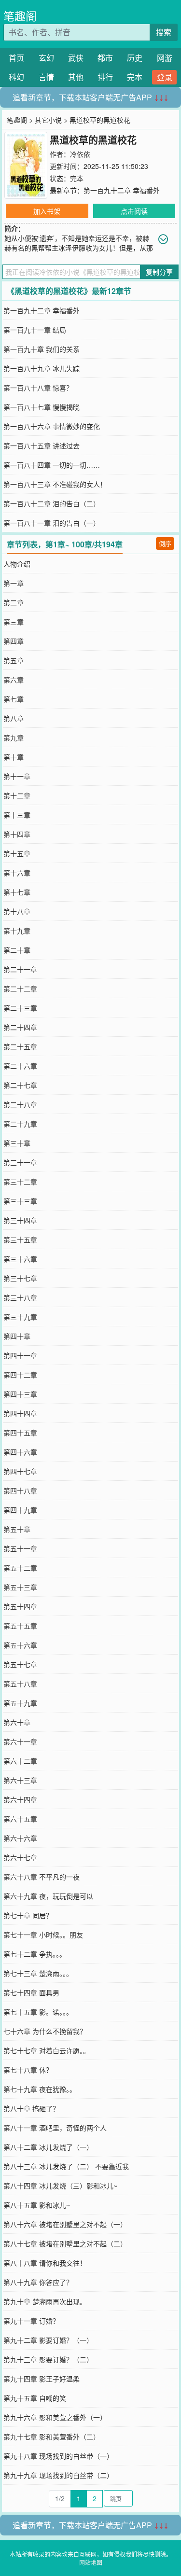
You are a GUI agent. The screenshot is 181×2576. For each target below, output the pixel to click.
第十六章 (17, 873)
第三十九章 (20, 1317)
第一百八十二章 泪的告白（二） (52, 503)
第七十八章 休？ (28, 2070)
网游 (165, 58)
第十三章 (17, 815)
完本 (135, 77)
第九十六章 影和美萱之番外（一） (55, 2417)
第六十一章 (20, 1741)
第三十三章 (20, 1201)
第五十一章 (20, 1548)
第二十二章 (20, 989)
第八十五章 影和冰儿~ (37, 2205)
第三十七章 (20, 1278)
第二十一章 (20, 969)
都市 (105, 58)
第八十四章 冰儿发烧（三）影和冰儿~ (60, 2186)
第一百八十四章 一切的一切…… (52, 465)
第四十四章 (20, 1413)
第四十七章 (20, 1471)
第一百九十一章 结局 (35, 330)
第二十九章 (20, 1124)
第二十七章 (20, 1085)
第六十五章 (20, 1819)
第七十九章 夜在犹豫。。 (40, 2089)
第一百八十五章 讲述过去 (42, 446)
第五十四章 (20, 1606)
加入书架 (47, 211)
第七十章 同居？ (28, 1915)
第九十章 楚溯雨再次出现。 (45, 2301)
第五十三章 (20, 1587)
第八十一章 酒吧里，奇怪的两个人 (55, 2128)
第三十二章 (20, 1182)
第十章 (14, 757)
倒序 (165, 543)
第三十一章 (20, 1162)
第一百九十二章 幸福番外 (122, 190)
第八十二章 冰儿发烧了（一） (48, 2147)
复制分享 (159, 272)
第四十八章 (20, 1490)
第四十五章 (20, 1433)
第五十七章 (20, 1664)
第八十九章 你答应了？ (38, 2282)
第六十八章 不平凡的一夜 (42, 1877)
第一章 (14, 583)
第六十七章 (20, 1857)
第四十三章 (20, 1394)
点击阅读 (134, 211)
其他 (76, 77)
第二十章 (17, 950)
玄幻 (46, 58)
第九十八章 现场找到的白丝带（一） (58, 2456)
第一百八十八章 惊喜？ (38, 388)
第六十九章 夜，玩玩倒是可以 (48, 1896)
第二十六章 (20, 1066)
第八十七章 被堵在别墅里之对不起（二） (65, 2243)
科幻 (16, 77)
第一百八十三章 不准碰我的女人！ (55, 484)
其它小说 (48, 120)
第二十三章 (20, 1008)
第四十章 (17, 1336)
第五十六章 (20, 1645)
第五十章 (17, 1529)
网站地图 (91, 2562)
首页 (16, 58)
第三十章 (17, 1143)
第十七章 (17, 892)
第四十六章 (20, 1452)
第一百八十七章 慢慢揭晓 (42, 407)
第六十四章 (20, 1799)
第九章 (14, 738)
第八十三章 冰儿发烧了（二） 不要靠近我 (66, 2166)
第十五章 (17, 853)
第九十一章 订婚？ (31, 2321)
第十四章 (17, 834)
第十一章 (17, 776)
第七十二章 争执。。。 (35, 1954)
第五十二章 (20, 1568)
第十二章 (17, 795)
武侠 (76, 58)
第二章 (14, 602)
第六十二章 (20, 1761)
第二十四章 (20, 1027)
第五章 (14, 660)
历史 (135, 58)
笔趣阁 (20, 16)
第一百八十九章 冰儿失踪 (42, 368)
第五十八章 (20, 1684)
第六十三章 (20, 1780)
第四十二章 (20, 1375)
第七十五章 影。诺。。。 (38, 2012)
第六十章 (17, 1722)
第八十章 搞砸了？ (31, 2108)
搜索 (164, 32)
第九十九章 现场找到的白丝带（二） (58, 2475)
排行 (105, 77)
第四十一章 (20, 1355)
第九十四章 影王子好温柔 (42, 2379)
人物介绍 (17, 564)
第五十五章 (20, 1626)
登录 (165, 77)
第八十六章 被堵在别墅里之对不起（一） (65, 2224)
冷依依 (80, 154)
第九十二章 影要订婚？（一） (48, 2340)
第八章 (14, 718)
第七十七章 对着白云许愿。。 (47, 2050)
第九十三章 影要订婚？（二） (48, 2359)
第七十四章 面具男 (31, 1992)
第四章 (14, 641)
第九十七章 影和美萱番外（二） (52, 2437)
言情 (46, 77)
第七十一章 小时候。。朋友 (43, 1935)
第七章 (14, 699)
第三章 (14, 622)
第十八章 (17, 911)
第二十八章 (20, 1104)
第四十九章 (20, 1510)
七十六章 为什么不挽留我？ (45, 2031)
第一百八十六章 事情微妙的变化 (52, 426)
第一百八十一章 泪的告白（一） (52, 523)
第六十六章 (20, 1838)
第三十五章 (20, 1239)
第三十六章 (20, 1259)
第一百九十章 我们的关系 (42, 349)
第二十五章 (20, 1046)
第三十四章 (20, 1220)
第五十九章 (20, 1703)
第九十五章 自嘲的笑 (35, 2398)
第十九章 (17, 931)
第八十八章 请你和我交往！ (45, 2263)
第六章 (14, 680)
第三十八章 (20, 1297)
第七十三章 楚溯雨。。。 (38, 1973)
